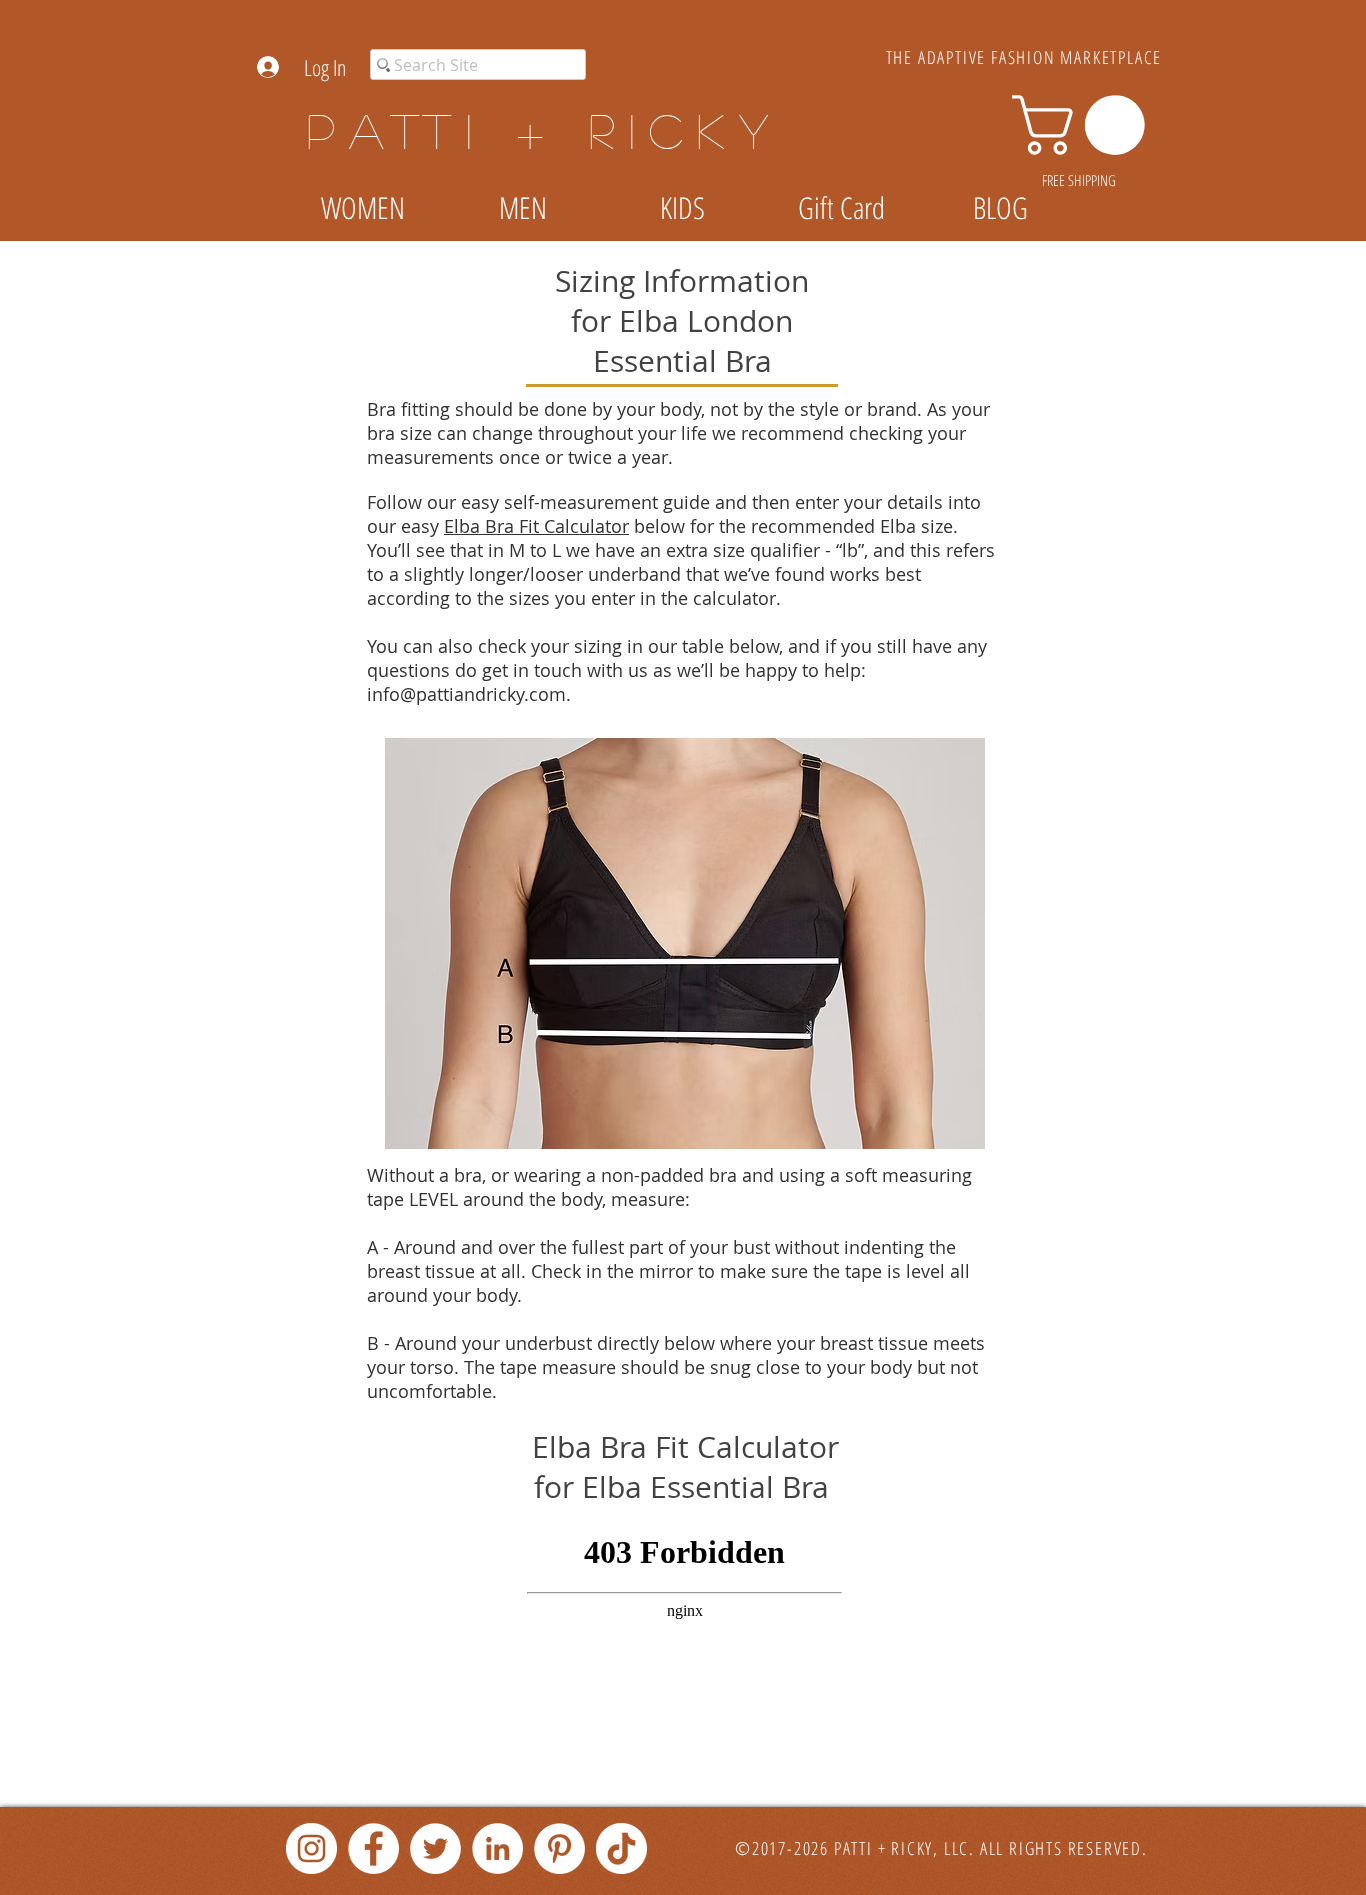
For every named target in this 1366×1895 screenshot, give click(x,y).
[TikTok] (621, 1848)
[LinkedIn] (497, 1848)
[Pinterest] (559, 1848)
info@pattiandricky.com (466, 694)
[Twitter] (435, 1848)
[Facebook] (373, 1848)
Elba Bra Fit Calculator (536, 526)
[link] (1085, 125)
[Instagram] (311, 1848)
